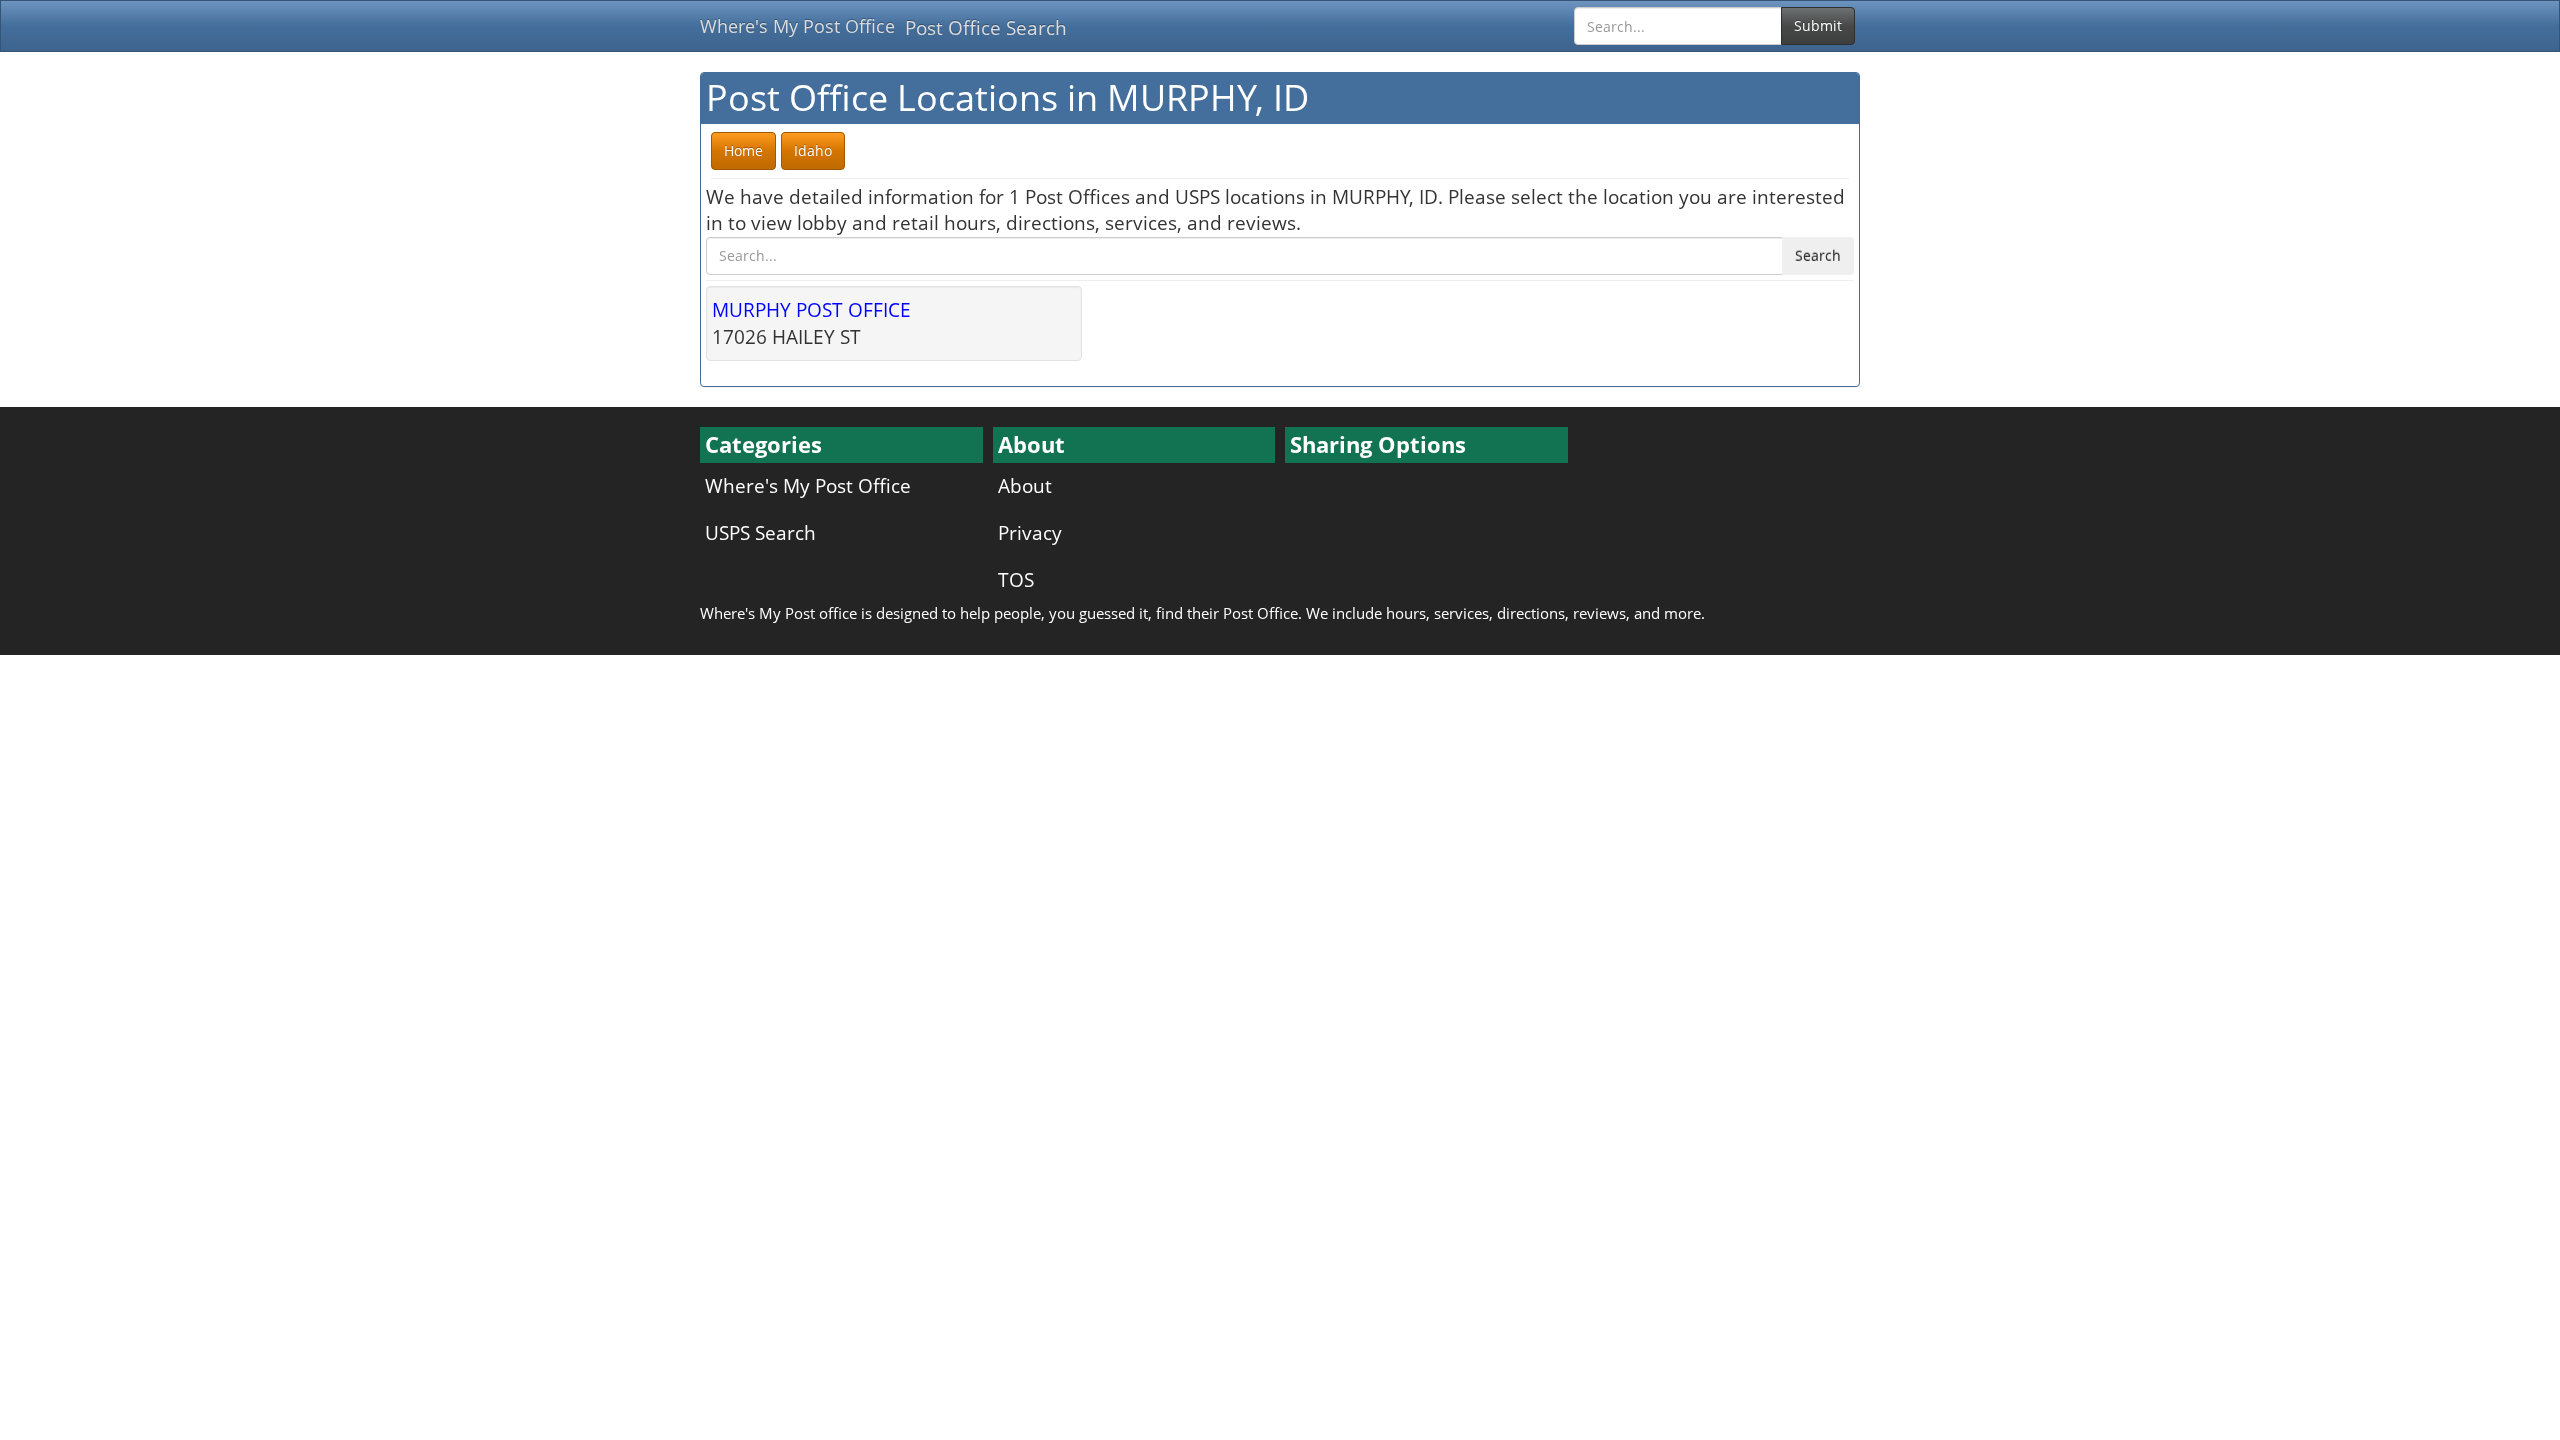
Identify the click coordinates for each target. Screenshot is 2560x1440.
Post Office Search (986, 27)
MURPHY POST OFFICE (811, 309)
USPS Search (760, 532)
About (1025, 485)
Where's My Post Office (797, 26)
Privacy (1030, 532)
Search (1818, 255)
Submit (1818, 25)
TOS (1016, 579)
